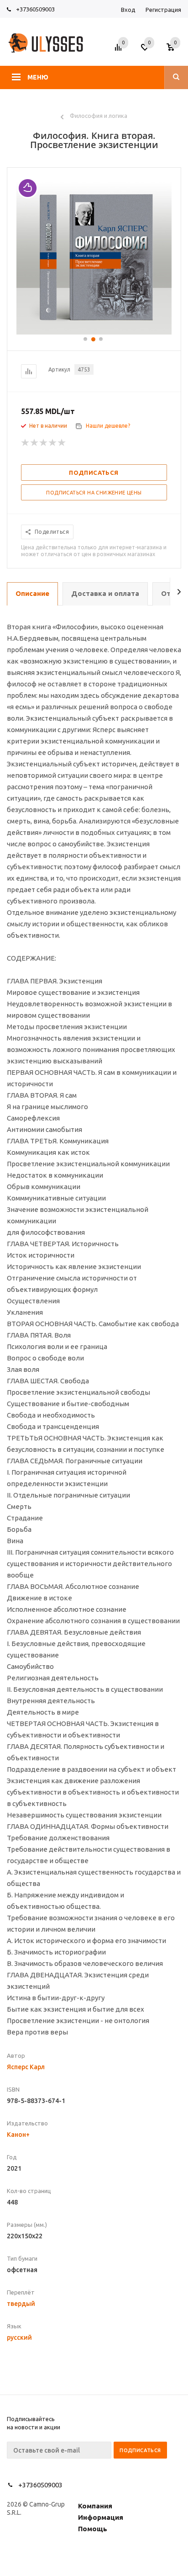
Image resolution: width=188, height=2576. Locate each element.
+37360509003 (35, 9)
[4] (53, 443)
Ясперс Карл (26, 2067)
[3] (44, 443)
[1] (26, 443)
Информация (101, 2517)
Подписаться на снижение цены (94, 493)
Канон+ (18, 2135)
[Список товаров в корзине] (175, 50)
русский (19, 2337)
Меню (38, 77)
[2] (35, 443)
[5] (62, 443)
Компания (95, 2506)
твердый (21, 2304)
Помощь (93, 2529)
